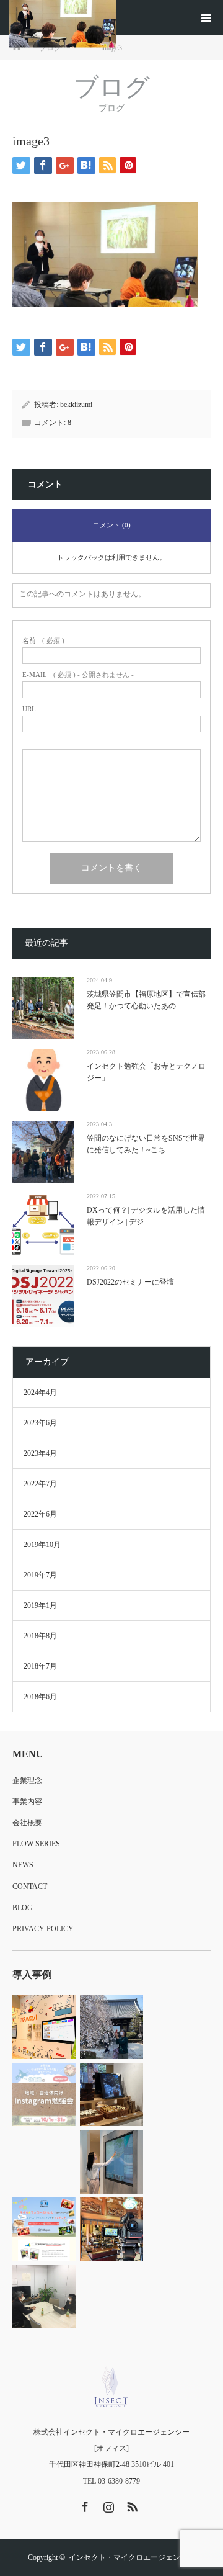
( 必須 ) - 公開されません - (78, 675)
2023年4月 (40, 1453)
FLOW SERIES (36, 1844)
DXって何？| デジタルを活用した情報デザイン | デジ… (146, 1216)
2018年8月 (40, 1636)
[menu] (206, 17)
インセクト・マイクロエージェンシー (132, 2557)
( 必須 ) (43, 641)
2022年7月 (40, 1484)
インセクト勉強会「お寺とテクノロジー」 (146, 1072)
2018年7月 (40, 1666)
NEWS (23, 1865)
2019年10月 (42, 1545)
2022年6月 (40, 1514)
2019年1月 (40, 1605)
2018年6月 (40, 1697)
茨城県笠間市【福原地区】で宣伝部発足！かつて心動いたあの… (146, 1000)
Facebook (84, 2505)
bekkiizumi (76, 405)
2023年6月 (40, 1423)
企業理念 (27, 1780)
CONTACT (30, 1887)
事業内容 (27, 1802)
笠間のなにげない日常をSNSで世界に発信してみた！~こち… (146, 1144)
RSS (131, 2505)
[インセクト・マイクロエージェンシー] (111, 2387)
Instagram (107, 2505)
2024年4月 (40, 1393)
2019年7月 (40, 1575)
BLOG (23, 1908)
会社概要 (27, 1823)
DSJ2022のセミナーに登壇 (130, 1282)
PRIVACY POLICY (43, 1929)
